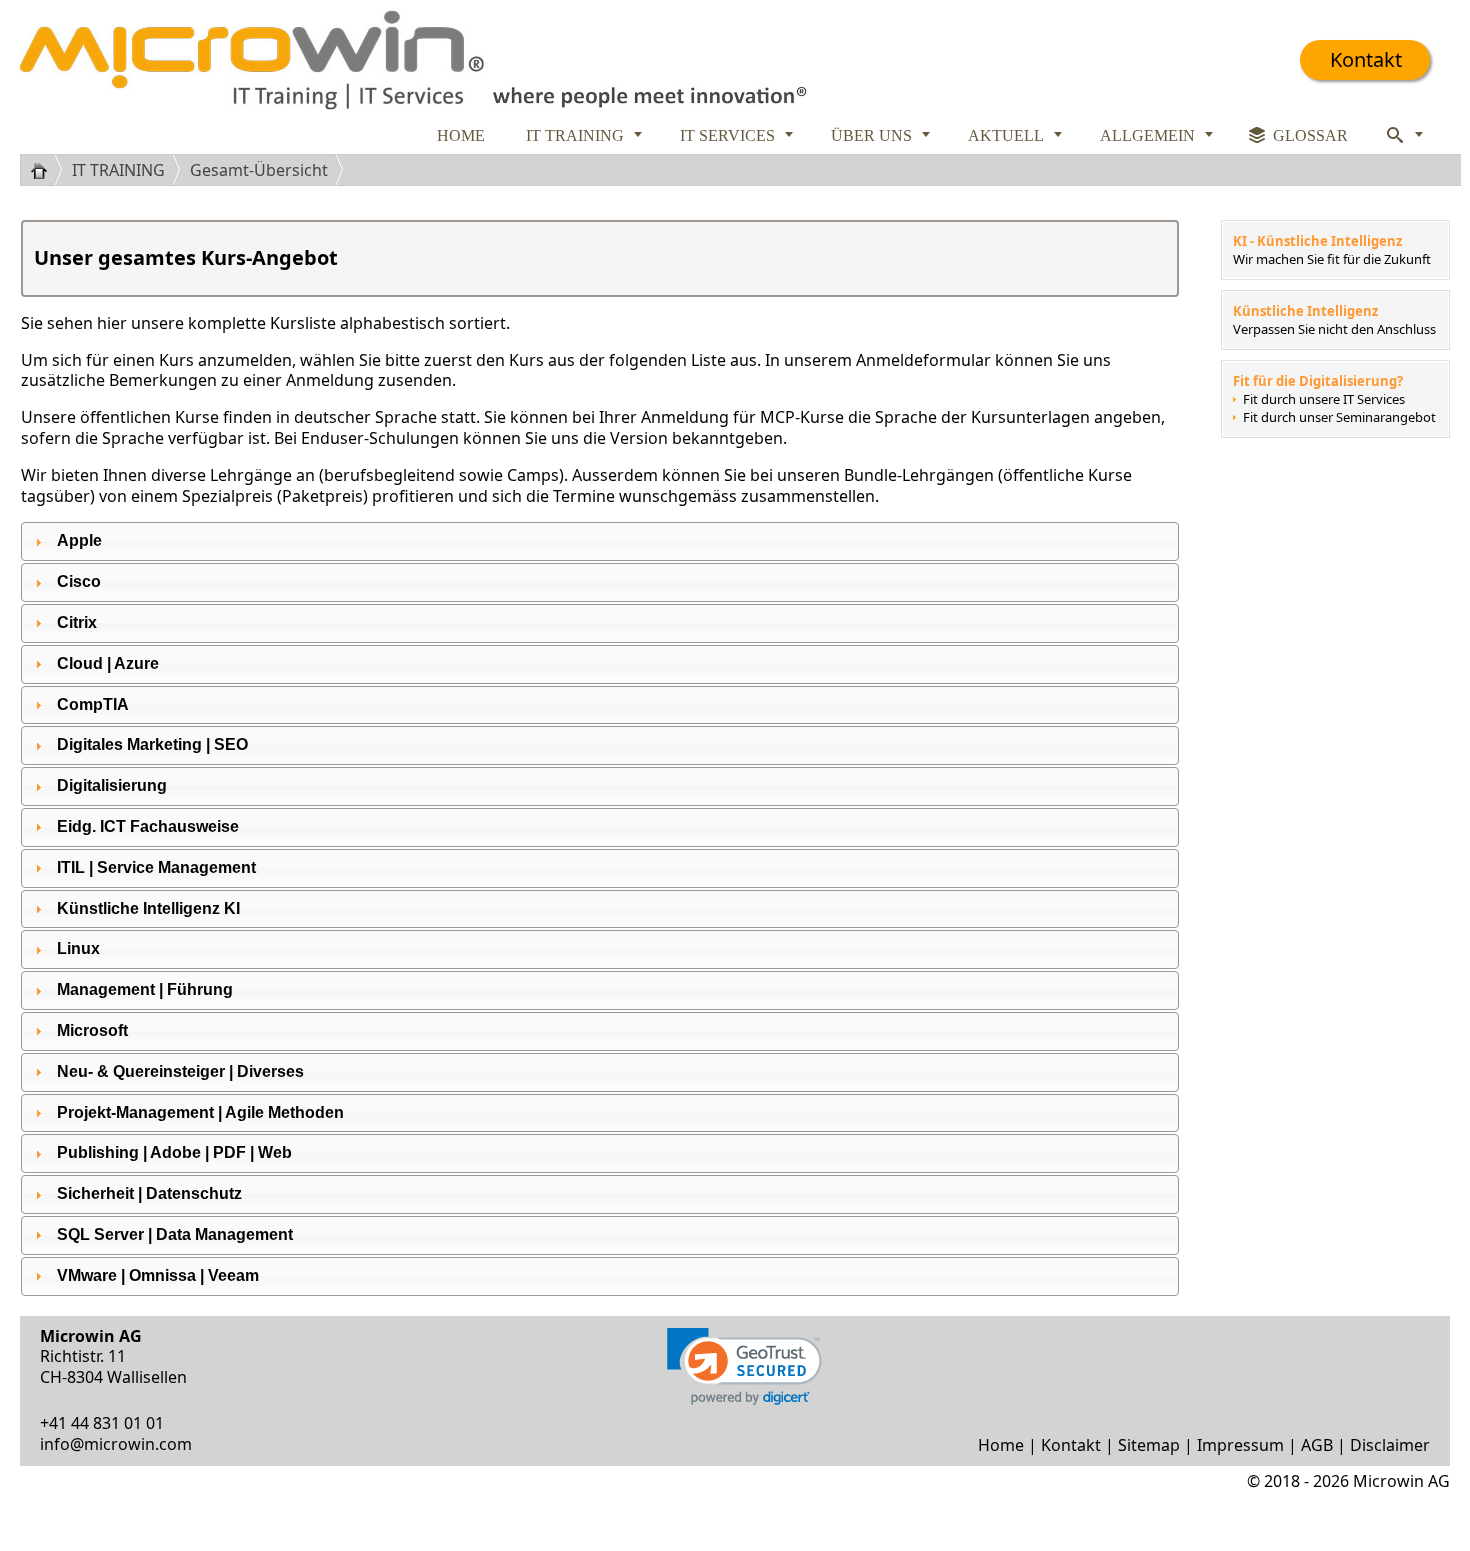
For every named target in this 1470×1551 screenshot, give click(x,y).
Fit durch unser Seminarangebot (1339, 417)
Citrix (77, 622)
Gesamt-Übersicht (259, 170)
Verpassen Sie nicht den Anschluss (1334, 329)
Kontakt (1366, 59)
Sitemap (1149, 1445)
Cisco (79, 581)
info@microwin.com (116, 1444)
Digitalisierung (112, 785)
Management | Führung (145, 989)
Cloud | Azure (108, 663)
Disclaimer (1390, 1445)
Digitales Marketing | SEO (152, 744)
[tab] (600, 541)
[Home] (46, 170)
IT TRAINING (118, 170)
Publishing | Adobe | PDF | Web (174, 1152)
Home (1001, 1445)
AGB (1317, 1445)
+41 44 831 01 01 (102, 1423)
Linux (78, 948)
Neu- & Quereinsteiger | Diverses (180, 1071)
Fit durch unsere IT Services (1324, 399)
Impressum (1240, 1445)
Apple (79, 540)
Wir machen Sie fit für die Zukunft (1332, 259)
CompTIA (93, 704)
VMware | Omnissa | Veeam (158, 1275)
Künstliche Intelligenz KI (148, 908)
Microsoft (92, 1030)
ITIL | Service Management (156, 867)
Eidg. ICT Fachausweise (148, 826)
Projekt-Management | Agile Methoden (200, 1112)
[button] (744, 1366)
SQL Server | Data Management (175, 1234)
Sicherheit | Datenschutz (149, 1193)
